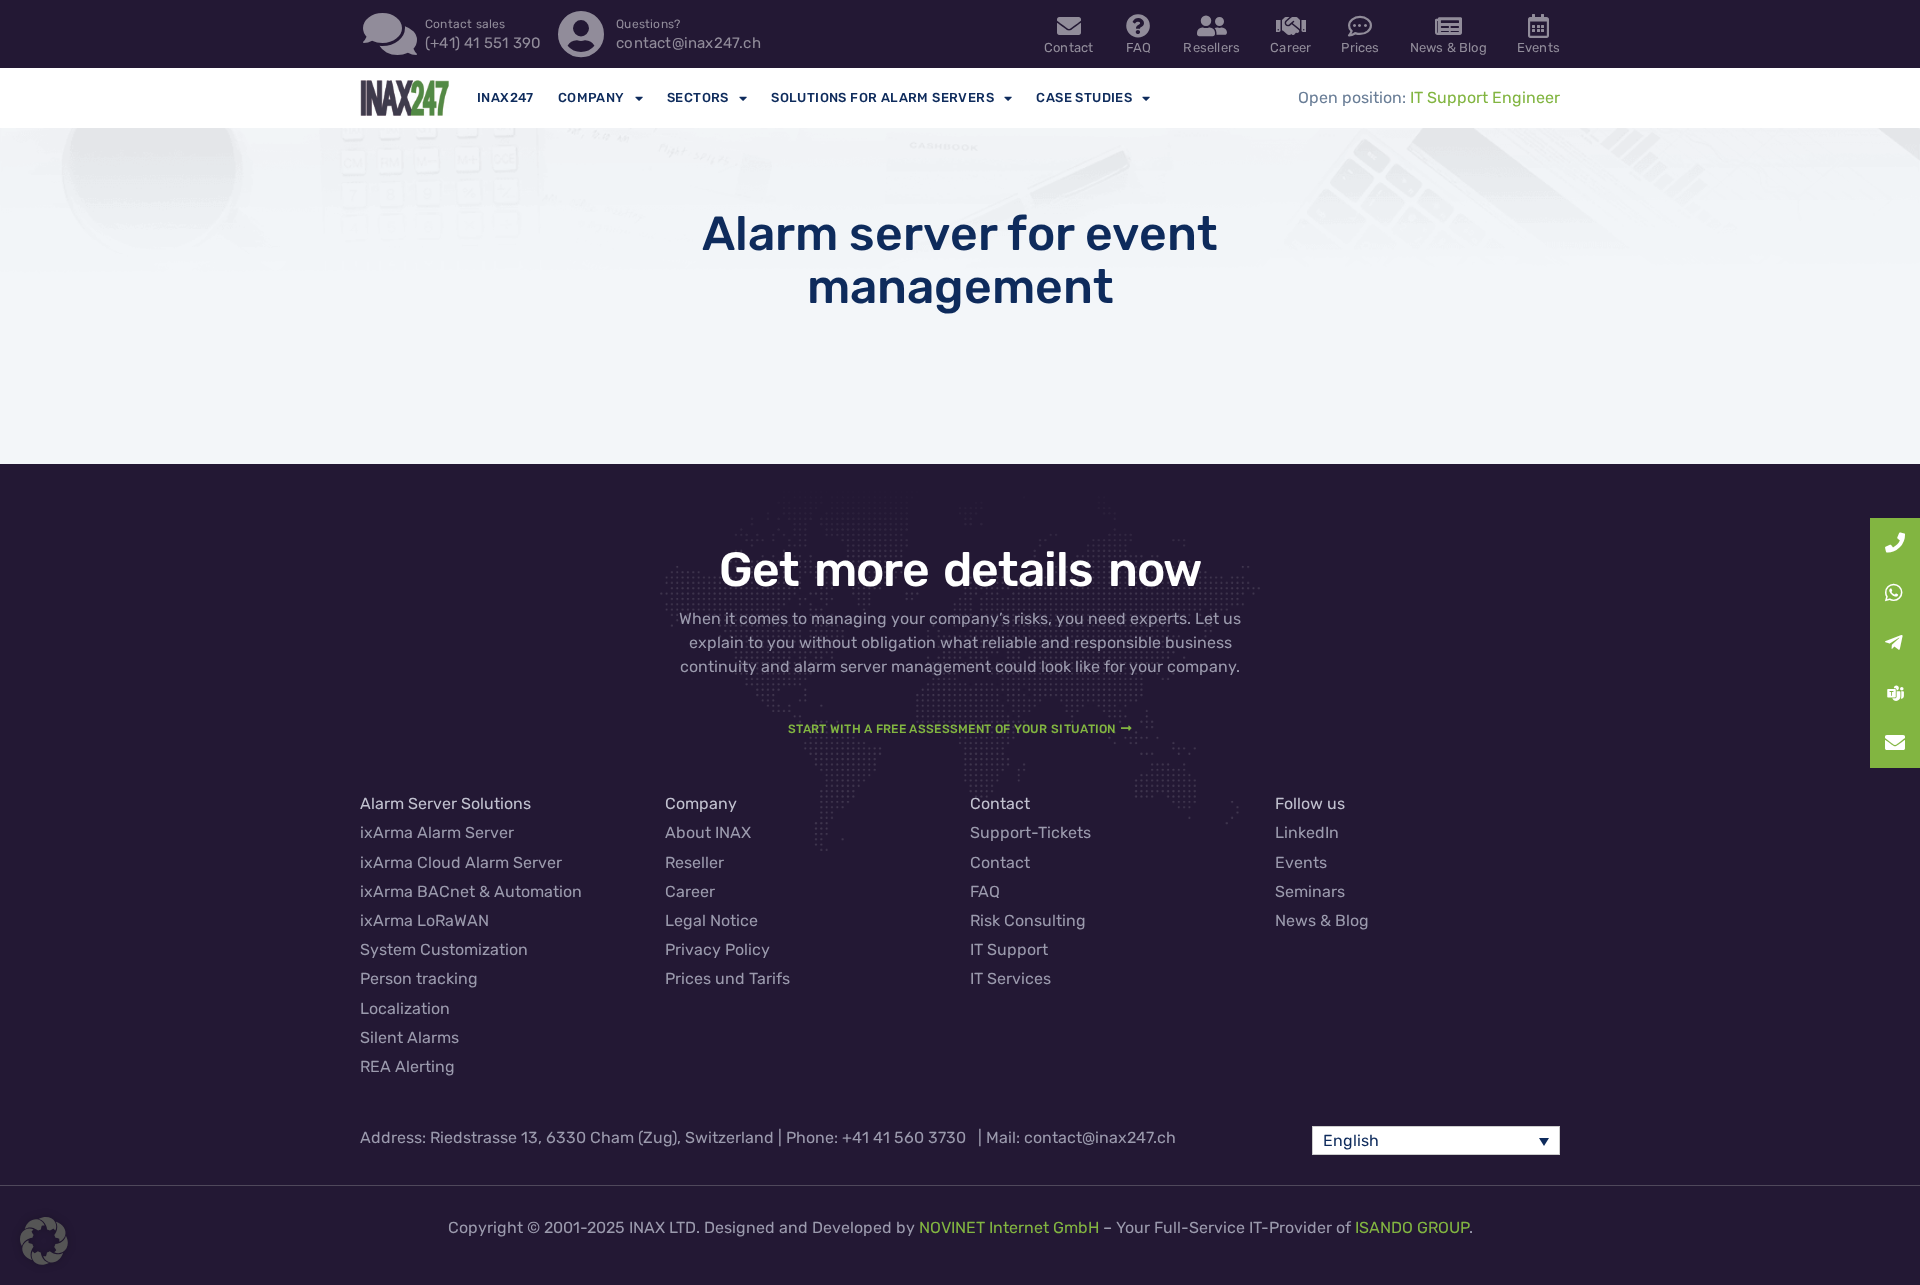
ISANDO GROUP (1412, 1227)
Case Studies (1084, 97)
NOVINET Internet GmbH (1009, 1227)
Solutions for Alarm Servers (882, 97)
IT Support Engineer (1485, 97)
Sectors (698, 97)
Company (591, 97)
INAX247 (505, 97)
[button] (1436, 1140)
